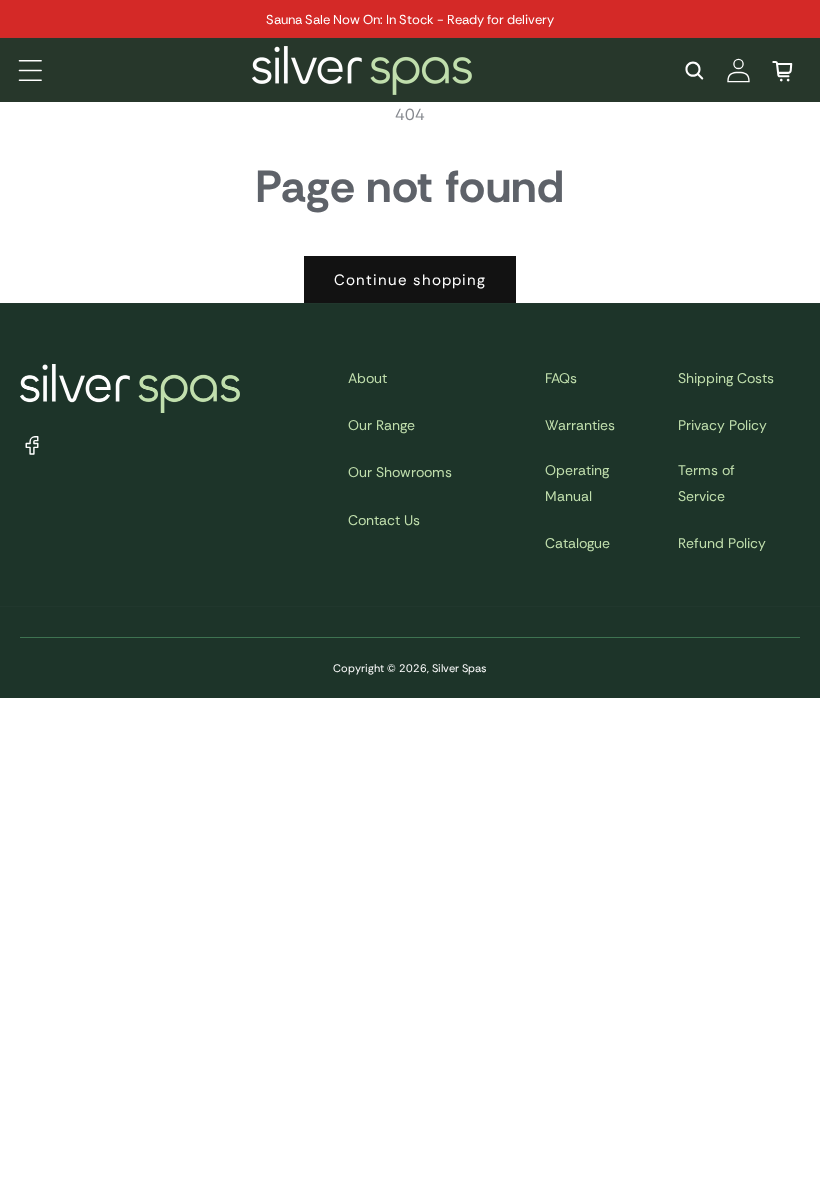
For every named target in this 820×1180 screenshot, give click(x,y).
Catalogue (577, 543)
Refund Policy (722, 543)
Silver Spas (459, 668)
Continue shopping (410, 280)
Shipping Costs (726, 378)
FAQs (561, 378)
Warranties (580, 425)
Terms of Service (706, 482)
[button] (30, 70)
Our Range (381, 425)
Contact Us (384, 520)
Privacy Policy (722, 425)
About (367, 378)
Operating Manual (577, 482)
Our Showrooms (400, 472)
